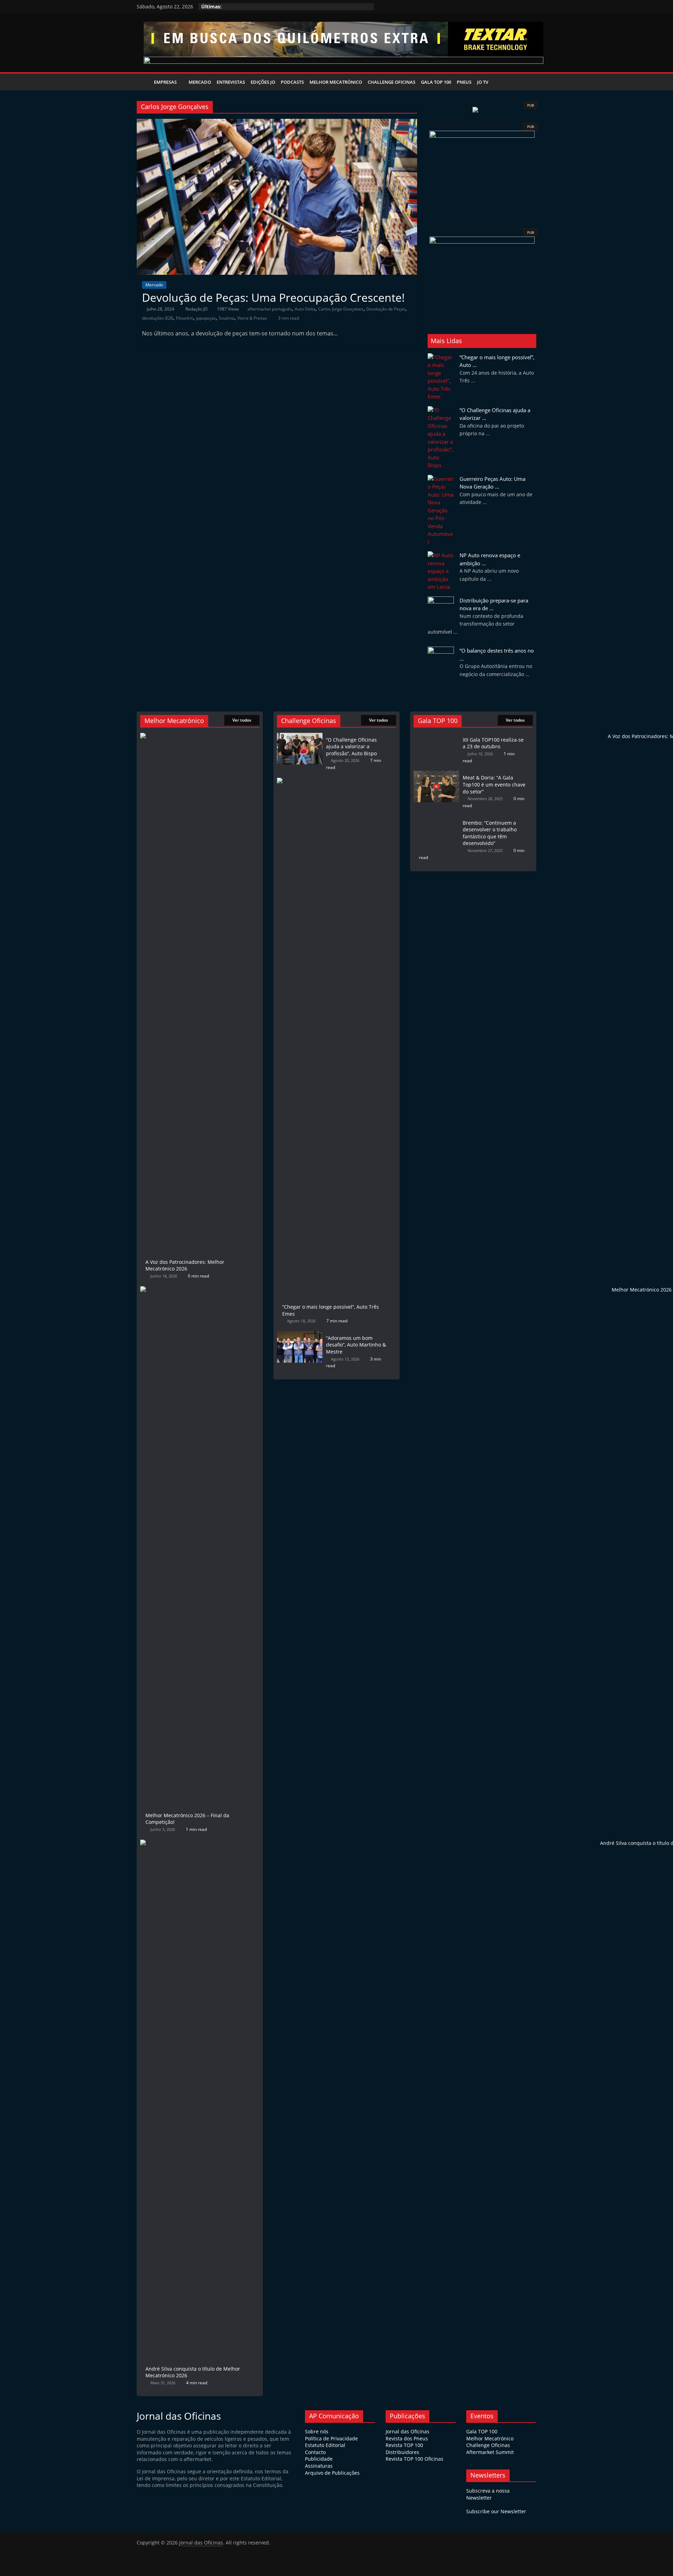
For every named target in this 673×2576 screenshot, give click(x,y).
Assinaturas (319, 2466)
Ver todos (242, 720)
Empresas (165, 82)
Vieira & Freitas (252, 318)
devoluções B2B (158, 318)
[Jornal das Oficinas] (144, 82)
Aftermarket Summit (490, 2452)
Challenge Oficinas (392, 82)
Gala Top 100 (436, 82)
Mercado (200, 82)
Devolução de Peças (386, 309)
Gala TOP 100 (482, 2431)
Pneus (464, 82)
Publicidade (319, 2459)
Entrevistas (231, 82)
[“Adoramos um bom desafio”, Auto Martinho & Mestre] (300, 1334)
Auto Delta (305, 309)
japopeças (206, 318)
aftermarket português (270, 309)
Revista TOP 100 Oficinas (414, 2459)
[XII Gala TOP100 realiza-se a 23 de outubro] (436, 736)
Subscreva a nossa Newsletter (488, 2494)
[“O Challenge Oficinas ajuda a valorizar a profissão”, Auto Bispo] (300, 736)
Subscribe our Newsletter (496, 2511)
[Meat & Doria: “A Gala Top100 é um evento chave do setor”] (436, 774)
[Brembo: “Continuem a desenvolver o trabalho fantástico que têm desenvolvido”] (436, 819)
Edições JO (263, 82)
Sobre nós (317, 2431)
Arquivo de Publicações (332, 2473)
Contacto (315, 2452)
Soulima (227, 318)
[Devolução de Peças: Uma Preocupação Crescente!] (277, 123)
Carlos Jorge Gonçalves (341, 309)
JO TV (483, 82)
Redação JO (197, 309)
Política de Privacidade (331, 2438)
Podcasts (292, 82)
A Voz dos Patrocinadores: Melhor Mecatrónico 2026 (185, 1265)
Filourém (185, 318)
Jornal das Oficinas (407, 2431)
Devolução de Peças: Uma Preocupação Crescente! (273, 297)
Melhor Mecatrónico (336, 82)
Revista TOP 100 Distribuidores (404, 2449)
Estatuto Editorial (325, 2445)
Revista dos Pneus (407, 2438)
